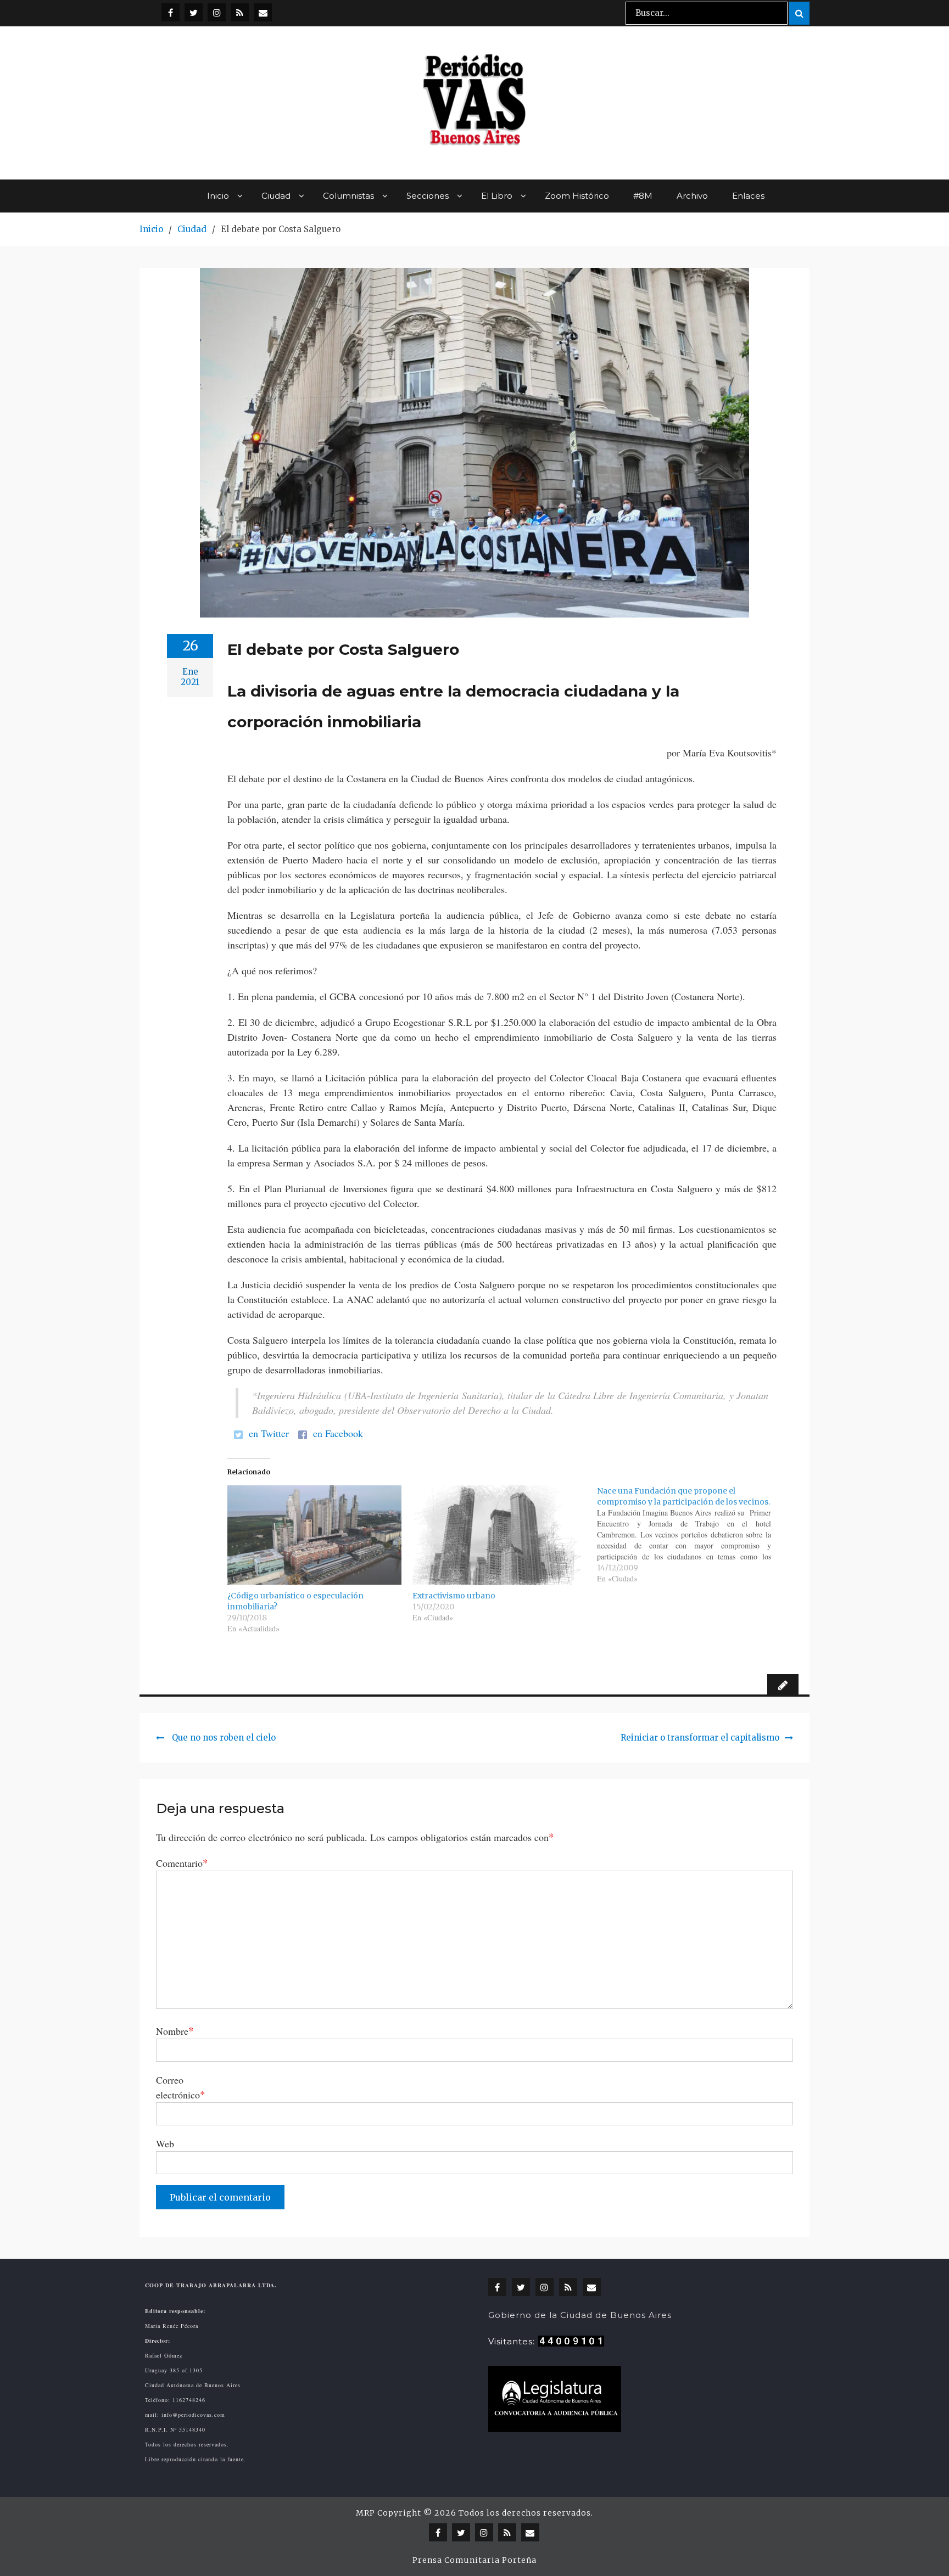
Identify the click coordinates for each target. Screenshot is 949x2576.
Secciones (428, 196)
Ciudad (276, 196)
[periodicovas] (217, 12)
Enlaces (748, 196)
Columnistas (348, 196)
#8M (643, 196)
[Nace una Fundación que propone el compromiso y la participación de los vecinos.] (690, 1535)
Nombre (175, 2031)
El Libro (497, 196)
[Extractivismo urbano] (499, 1535)
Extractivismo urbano (454, 1596)
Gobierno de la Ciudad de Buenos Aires (580, 2315)
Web (165, 2143)
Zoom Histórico (577, 196)
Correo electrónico (181, 2087)
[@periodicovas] (171, 12)
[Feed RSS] (240, 12)
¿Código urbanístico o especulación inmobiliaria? (295, 1601)
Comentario (182, 1863)
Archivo (692, 196)
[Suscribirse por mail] (263, 12)
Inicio (218, 196)
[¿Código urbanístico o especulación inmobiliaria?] (314, 1535)
